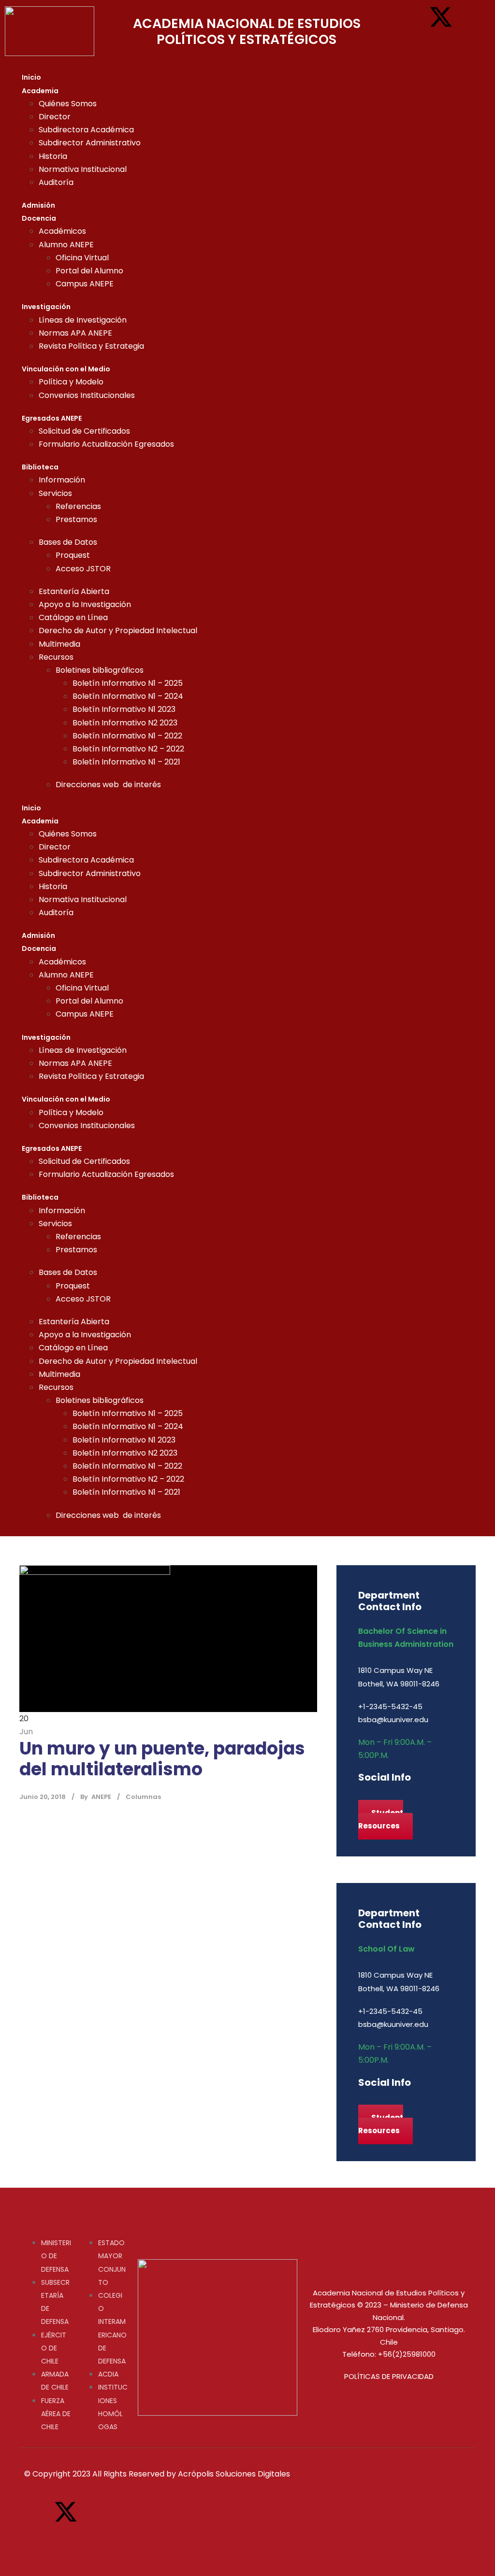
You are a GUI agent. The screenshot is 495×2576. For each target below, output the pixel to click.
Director (55, 117)
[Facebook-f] (411, 17)
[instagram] (398, 1798)
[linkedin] (376, 1798)
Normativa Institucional (83, 169)
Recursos (56, 657)
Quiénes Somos (68, 104)
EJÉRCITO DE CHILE (54, 2348)
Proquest (73, 555)
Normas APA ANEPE (75, 333)
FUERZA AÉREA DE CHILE (56, 2414)
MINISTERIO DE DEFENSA (56, 2256)
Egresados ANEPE (52, 418)
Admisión (38, 205)
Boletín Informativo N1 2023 (124, 709)
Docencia (39, 218)
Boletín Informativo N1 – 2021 (126, 762)
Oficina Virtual (82, 258)
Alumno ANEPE (66, 245)
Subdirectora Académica (86, 130)
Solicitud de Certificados (84, 431)
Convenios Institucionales (87, 395)
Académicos (62, 231)
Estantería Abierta (74, 591)
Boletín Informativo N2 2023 (125, 723)
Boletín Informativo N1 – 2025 (128, 683)
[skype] (384, 1798)
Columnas (143, 1797)
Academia (40, 91)
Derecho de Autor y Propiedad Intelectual (118, 630)
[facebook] (362, 1798)
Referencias (78, 506)
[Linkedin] (411, 45)
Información (62, 480)
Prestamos (76, 519)
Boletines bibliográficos (100, 670)
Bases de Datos (68, 542)
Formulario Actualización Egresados (106, 444)
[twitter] (391, 1798)
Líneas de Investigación (83, 320)
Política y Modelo (71, 382)
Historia (53, 156)
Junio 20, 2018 (43, 1797)
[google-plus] (369, 1798)
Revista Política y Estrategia (91, 346)
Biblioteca (40, 467)
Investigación (46, 307)
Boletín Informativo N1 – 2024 (128, 696)
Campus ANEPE (85, 284)
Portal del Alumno (89, 271)
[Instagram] (470, 17)
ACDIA (108, 2374)
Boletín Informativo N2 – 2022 (128, 749)
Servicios (55, 493)
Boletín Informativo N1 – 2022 (127, 736)
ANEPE (101, 1797)
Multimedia (59, 644)
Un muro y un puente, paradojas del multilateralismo (162, 1759)
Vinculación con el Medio (66, 369)
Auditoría (56, 182)
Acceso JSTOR (83, 569)
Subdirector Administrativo (90, 143)
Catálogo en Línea (73, 617)
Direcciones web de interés (108, 785)
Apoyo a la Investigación (85, 604)
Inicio (31, 77)
